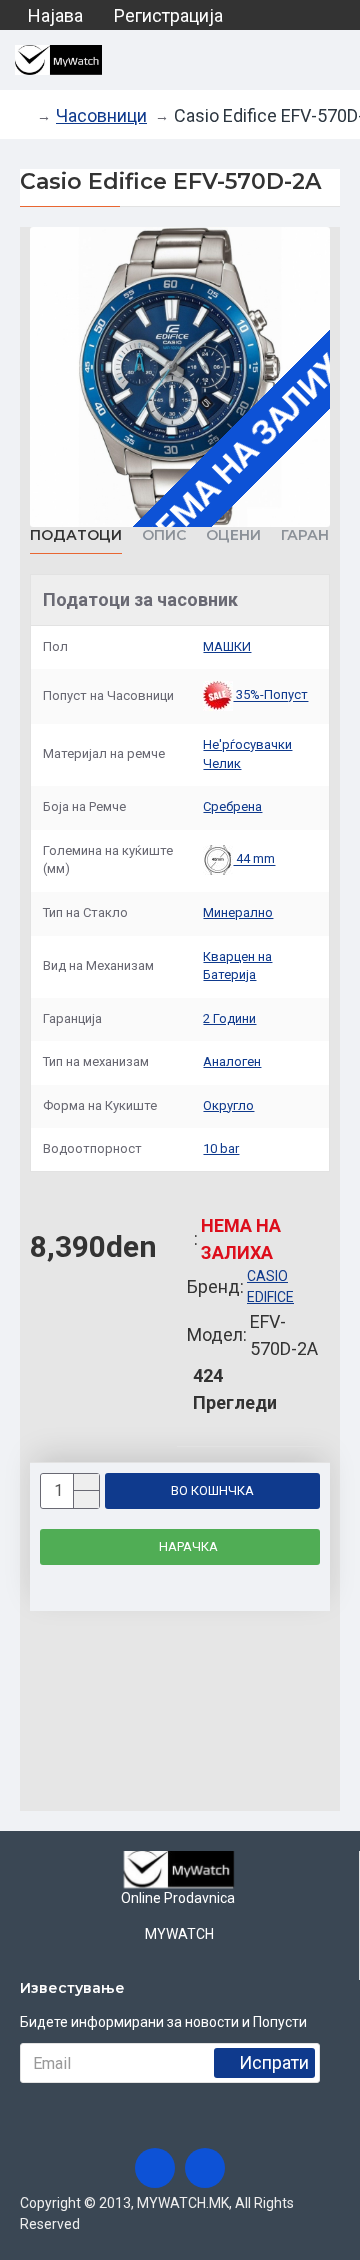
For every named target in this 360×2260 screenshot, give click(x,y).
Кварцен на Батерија (237, 966)
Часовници (101, 115)
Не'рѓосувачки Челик (247, 754)
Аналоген (232, 1061)
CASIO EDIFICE (270, 1286)
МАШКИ (227, 646)
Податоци (76, 535)
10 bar (221, 1148)
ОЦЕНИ (233, 535)
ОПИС (164, 535)
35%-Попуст (270, 695)
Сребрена (232, 806)
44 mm (254, 859)
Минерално (238, 912)
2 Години (229, 1018)
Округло (228, 1105)
